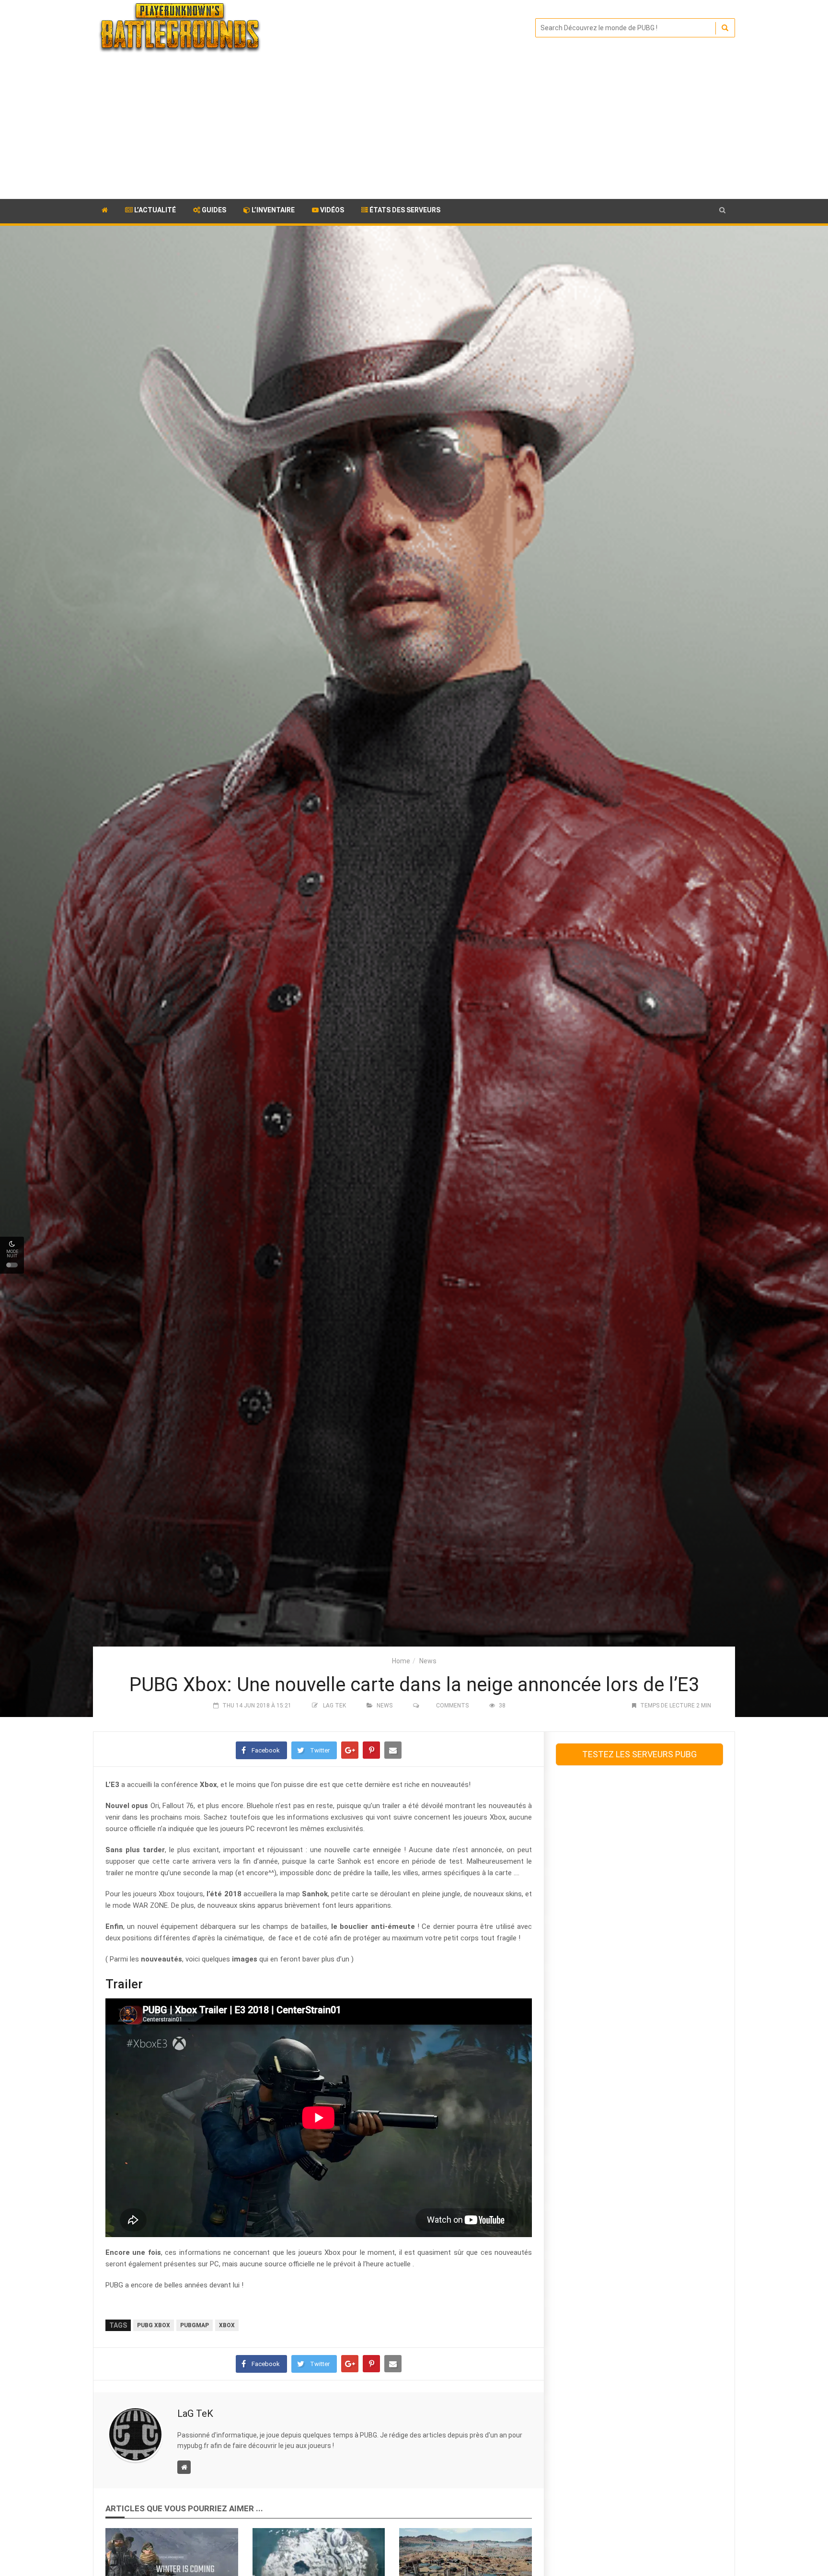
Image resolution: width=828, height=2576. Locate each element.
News (428, 1661)
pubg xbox (154, 2325)
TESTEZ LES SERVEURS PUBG (639, 1754)
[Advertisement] (414, 127)
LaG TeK (334, 1706)
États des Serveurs (404, 210)
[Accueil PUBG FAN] (105, 211)
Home (401, 1661)
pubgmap (195, 2325)
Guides (213, 210)
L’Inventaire (272, 210)
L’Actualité (154, 210)
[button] (722, 210)
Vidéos (331, 210)
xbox (227, 2325)
